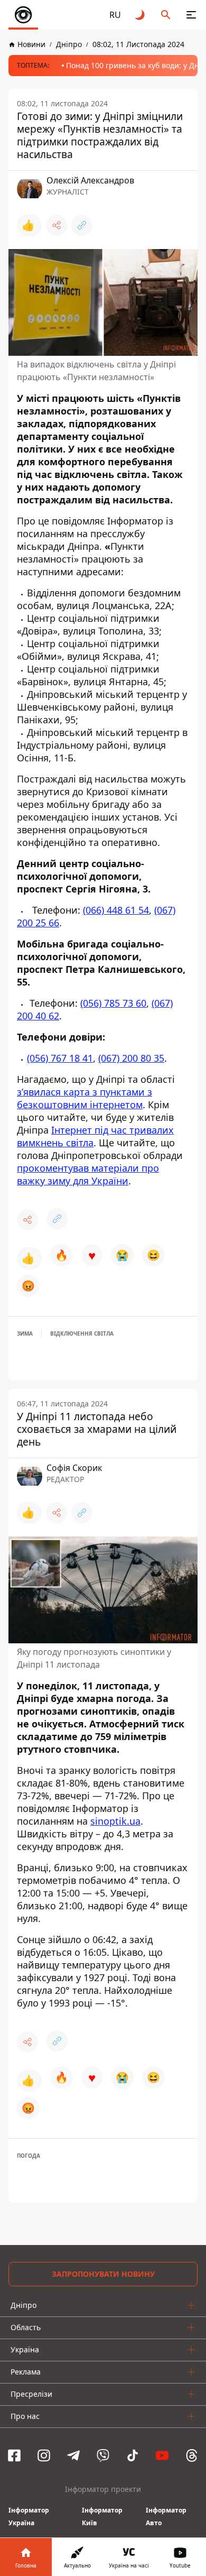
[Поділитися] (57, 225)
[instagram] (44, 2455)
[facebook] (14, 2455)
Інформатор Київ (102, 2517)
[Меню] (191, 15)
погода (29, 2156)
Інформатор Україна (29, 2517)
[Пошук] (166, 15)
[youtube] (162, 2455)
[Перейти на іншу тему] (141, 15)
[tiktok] (133, 2455)
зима (25, 1333)
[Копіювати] (82, 225)
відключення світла (82, 1333)
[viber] (103, 2455)
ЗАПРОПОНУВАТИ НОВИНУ (103, 2274)
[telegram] (73, 2455)
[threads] (192, 2455)
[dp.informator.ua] (23, 15)
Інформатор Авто (166, 2517)
